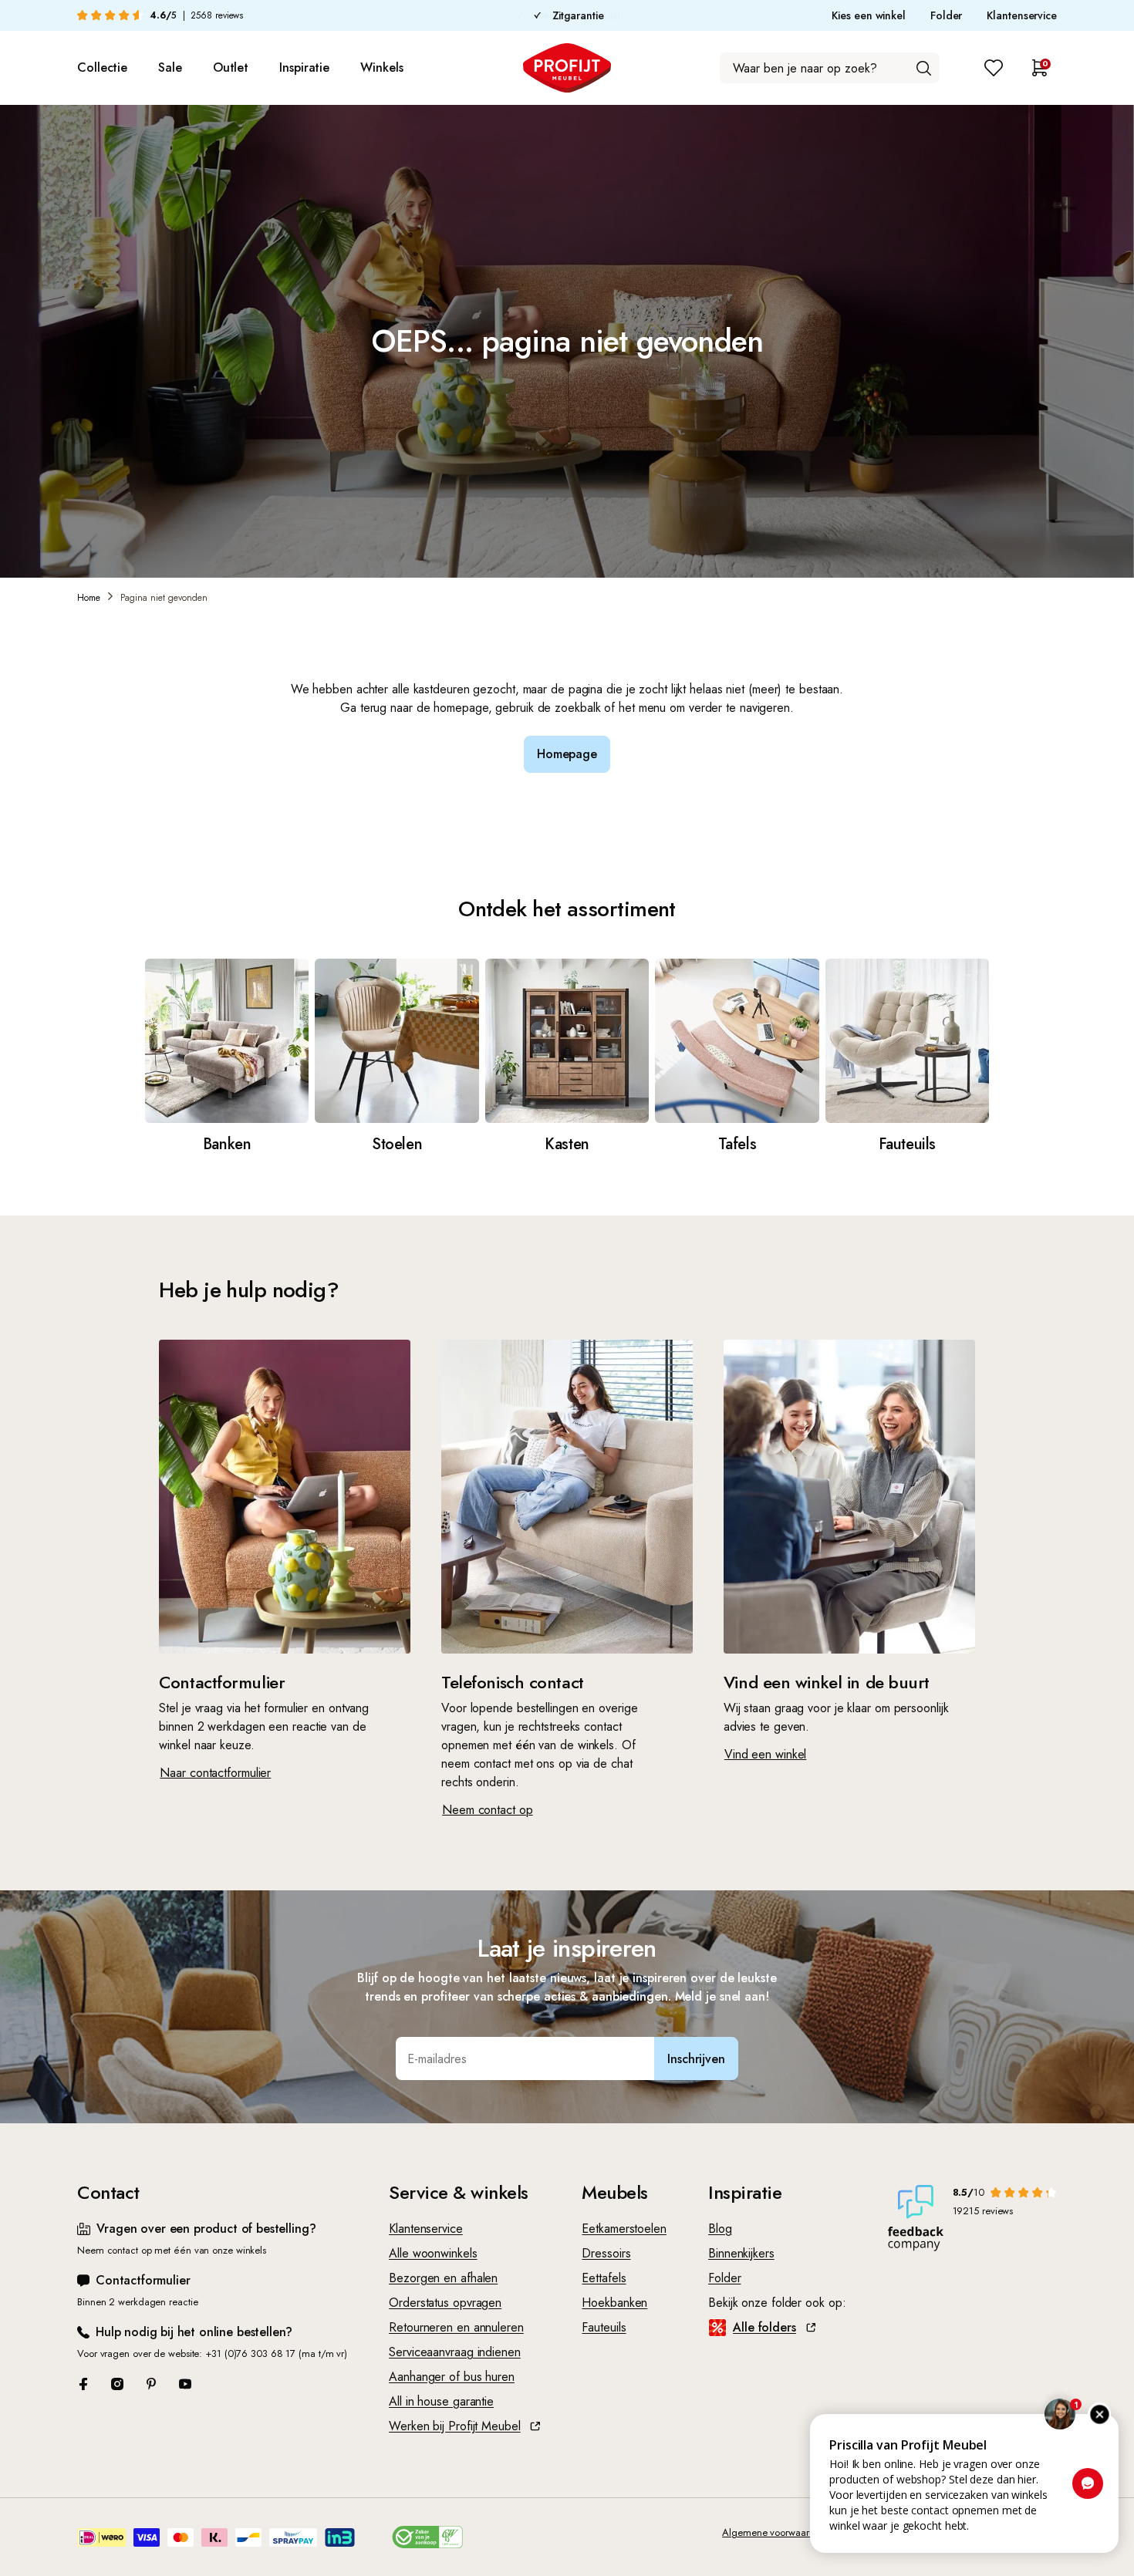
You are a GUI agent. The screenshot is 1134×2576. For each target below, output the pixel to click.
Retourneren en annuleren (456, 2327)
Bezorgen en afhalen (443, 2278)
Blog (720, 2229)
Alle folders (764, 2327)
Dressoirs (606, 2253)
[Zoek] (923, 68)
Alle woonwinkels (433, 2253)
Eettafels (604, 2278)
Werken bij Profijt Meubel (455, 2426)
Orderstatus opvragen (445, 2303)
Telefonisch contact (513, 1682)
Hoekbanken (614, 2303)
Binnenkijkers (741, 2253)
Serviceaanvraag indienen (455, 2352)
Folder (946, 15)
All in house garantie (441, 2401)
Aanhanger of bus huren (452, 2377)
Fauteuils (604, 2327)
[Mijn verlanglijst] (994, 68)
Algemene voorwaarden (774, 2532)
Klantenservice (1022, 15)
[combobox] (830, 68)
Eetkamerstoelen (624, 2229)
